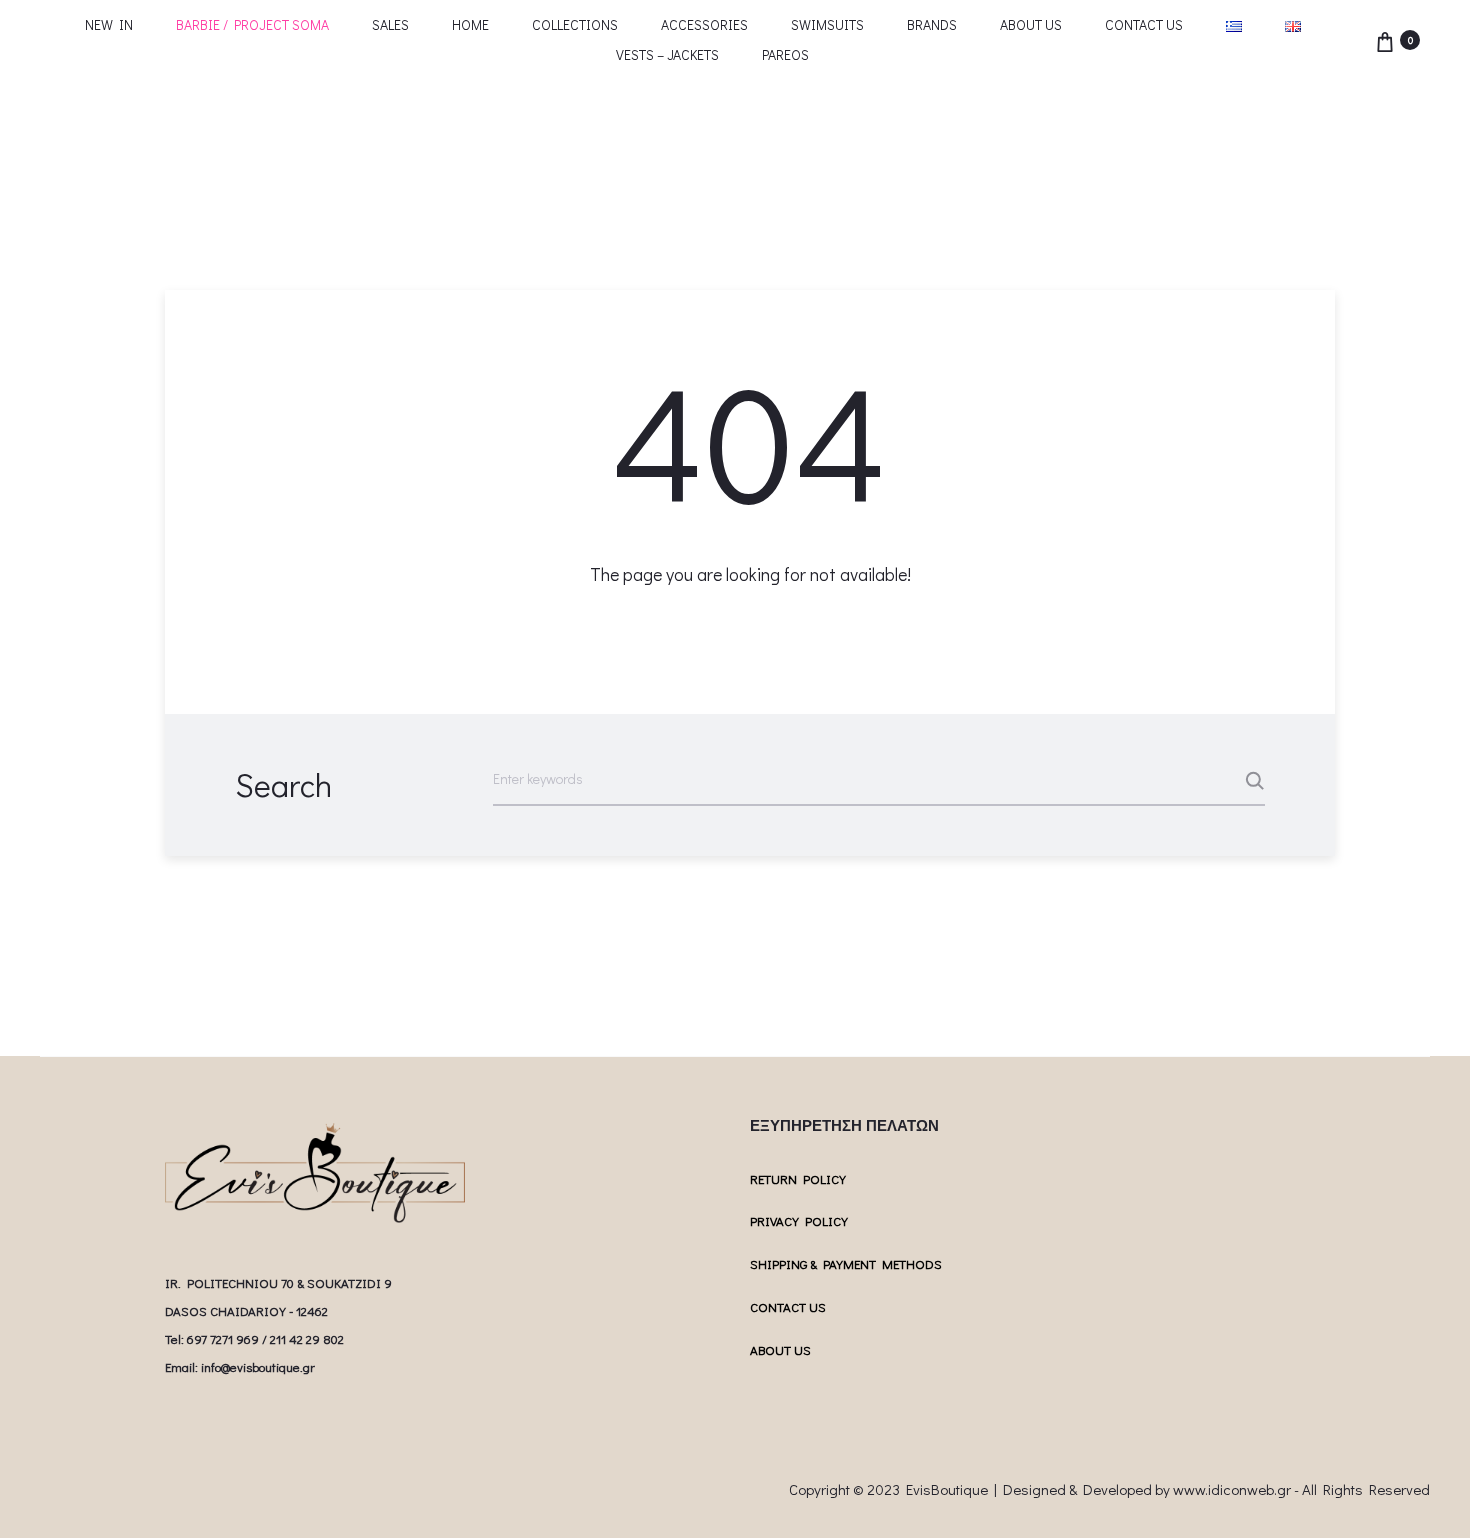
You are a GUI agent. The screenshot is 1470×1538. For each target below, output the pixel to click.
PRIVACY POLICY (799, 1220)
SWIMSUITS (827, 24)
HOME (470, 24)
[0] (1385, 39)
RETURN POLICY (798, 1178)
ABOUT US (1031, 24)
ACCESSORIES (704, 24)
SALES (390, 24)
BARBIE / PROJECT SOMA (252, 24)
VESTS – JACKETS (667, 54)
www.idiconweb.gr (1232, 1489)
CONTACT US (1144, 24)
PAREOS (785, 54)
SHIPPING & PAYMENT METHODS (846, 1263)
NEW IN (109, 24)
